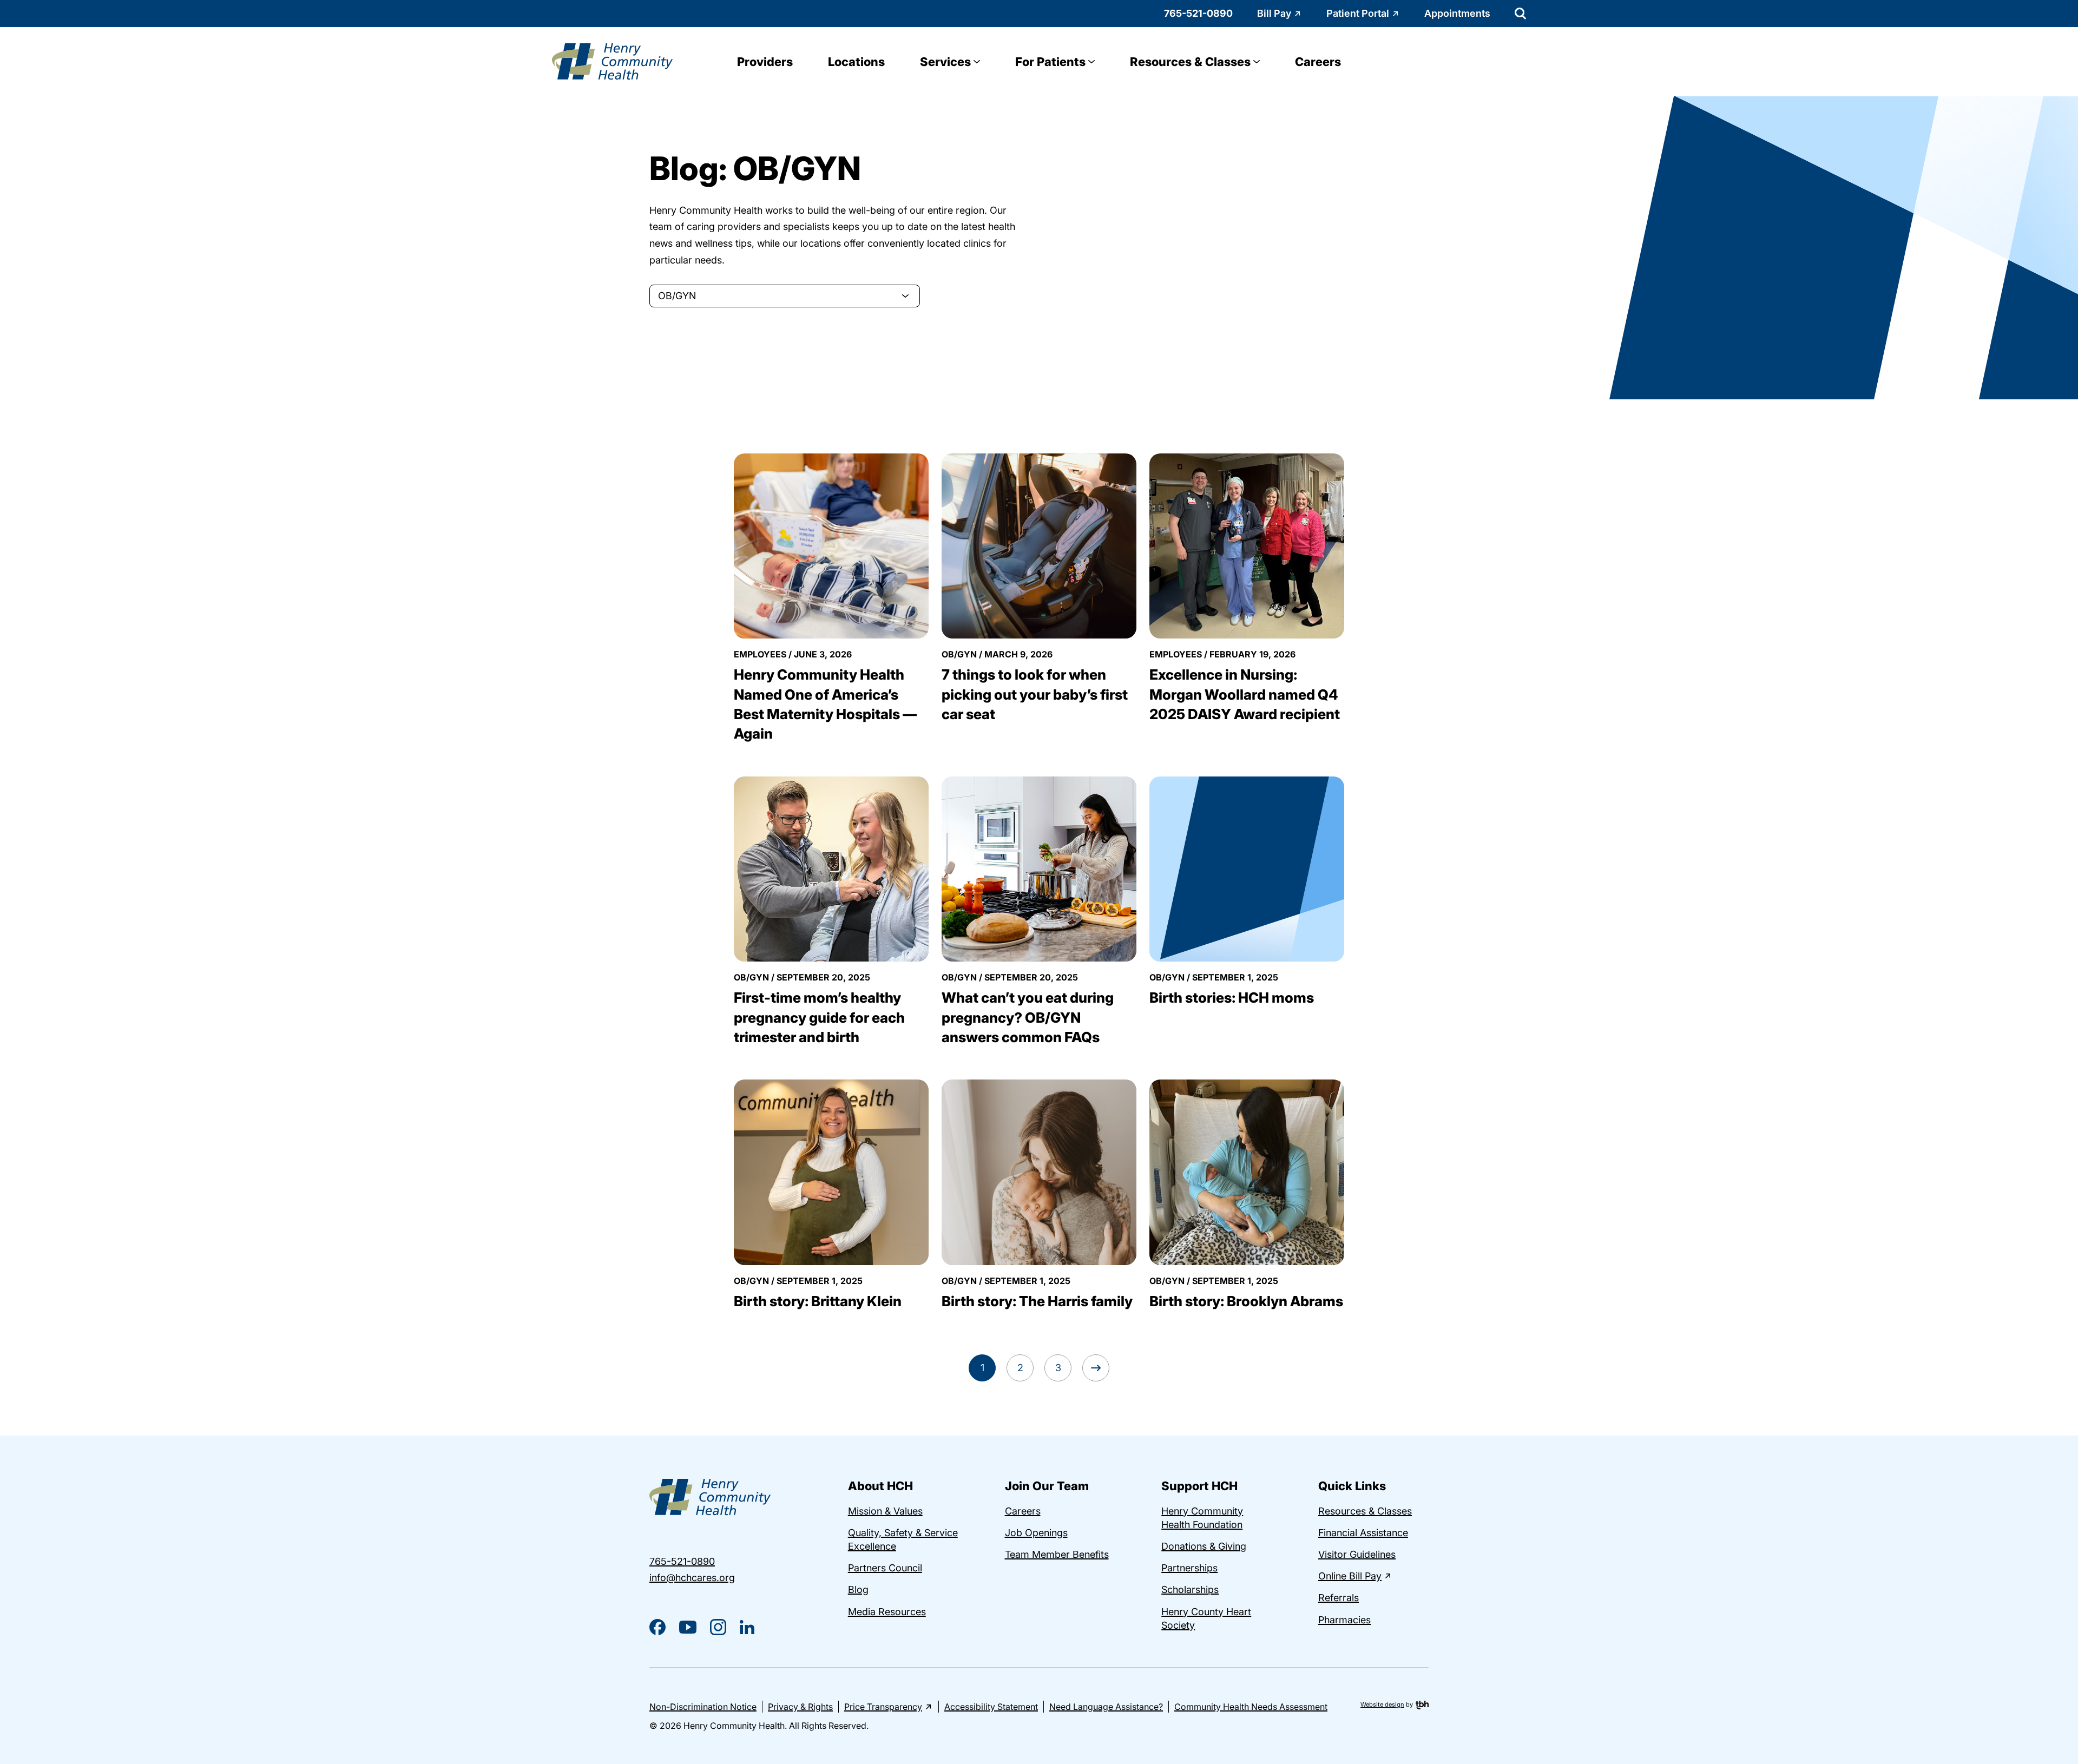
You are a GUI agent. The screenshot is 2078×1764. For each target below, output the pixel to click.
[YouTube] (688, 1627)
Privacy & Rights (800, 1707)
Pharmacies (1344, 1620)
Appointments (1457, 13)
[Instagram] (718, 1627)
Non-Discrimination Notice (703, 1707)
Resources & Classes (1190, 62)
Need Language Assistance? (1106, 1707)
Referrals (1339, 1598)
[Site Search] (1520, 14)
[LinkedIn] (747, 1627)
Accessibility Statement (991, 1707)
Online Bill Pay (1350, 1576)
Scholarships (1190, 1589)
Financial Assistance (1363, 1533)
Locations (856, 62)
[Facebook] (657, 1627)
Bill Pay (1274, 13)
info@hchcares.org (692, 1578)
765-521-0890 (1198, 13)
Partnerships (1189, 1568)
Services (945, 62)
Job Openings (1036, 1533)
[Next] (1096, 1368)
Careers (1318, 62)
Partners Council (885, 1568)
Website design (1382, 1704)
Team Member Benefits (1057, 1554)
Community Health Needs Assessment (1251, 1707)
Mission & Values (885, 1511)
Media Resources (887, 1612)
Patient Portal (1358, 13)
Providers (765, 62)
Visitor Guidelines (1357, 1554)
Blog (858, 1589)
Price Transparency (883, 1707)
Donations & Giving (1204, 1546)
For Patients (1050, 62)
